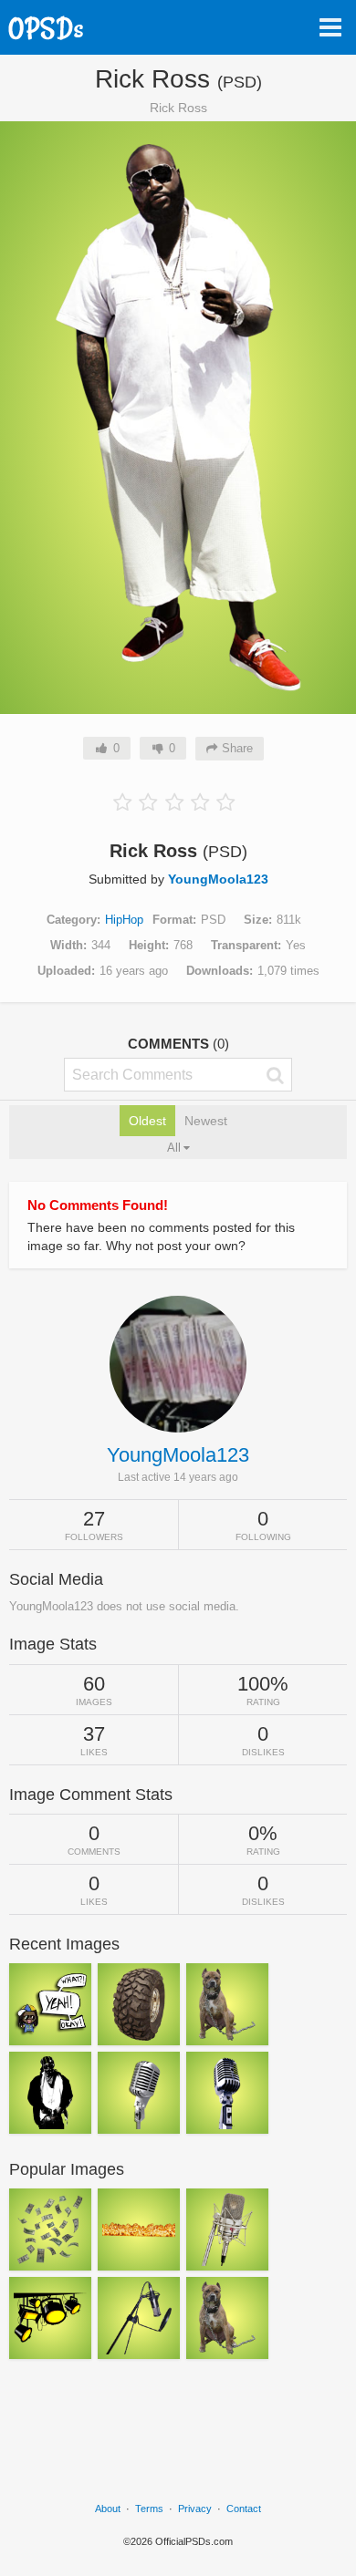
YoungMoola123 (218, 879)
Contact (244, 2509)
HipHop (124, 920)
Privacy (195, 2509)
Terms (149, 2509)
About (108, 2509)
